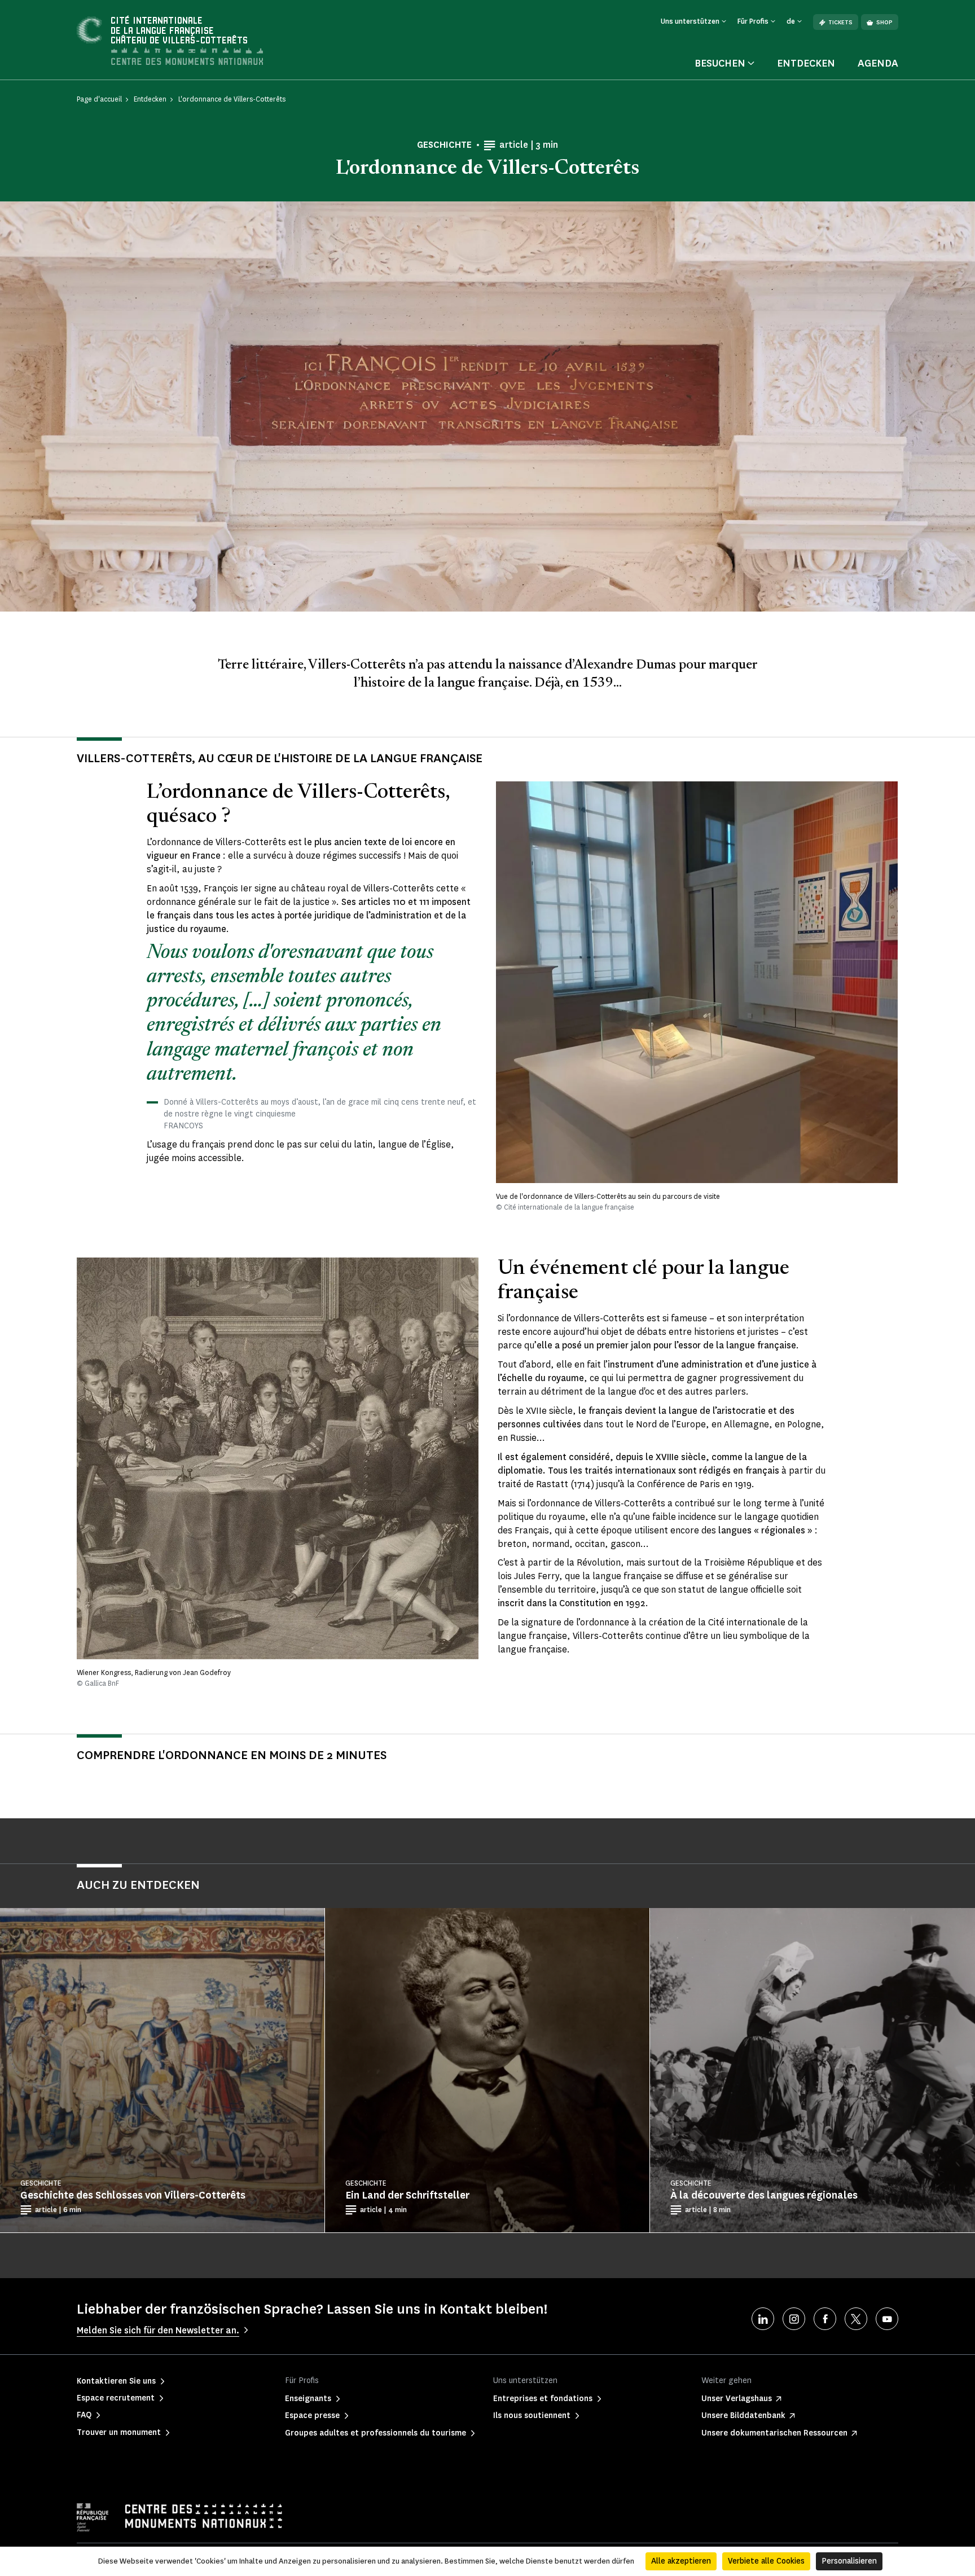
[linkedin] (763, 2319)
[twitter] (856, 2319)
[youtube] (887, 2319)
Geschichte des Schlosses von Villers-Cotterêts (133, 2195)
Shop (884, 22)
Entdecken (806, 63)
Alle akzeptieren (681, 2561)
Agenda (878, 63)
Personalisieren (849, 2561)
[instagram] (794, 2319)
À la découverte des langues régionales (764, 2195)
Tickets (840, 22)
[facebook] (825, 2319)
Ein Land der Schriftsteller (407, 2195)
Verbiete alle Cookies (766, 2561)
